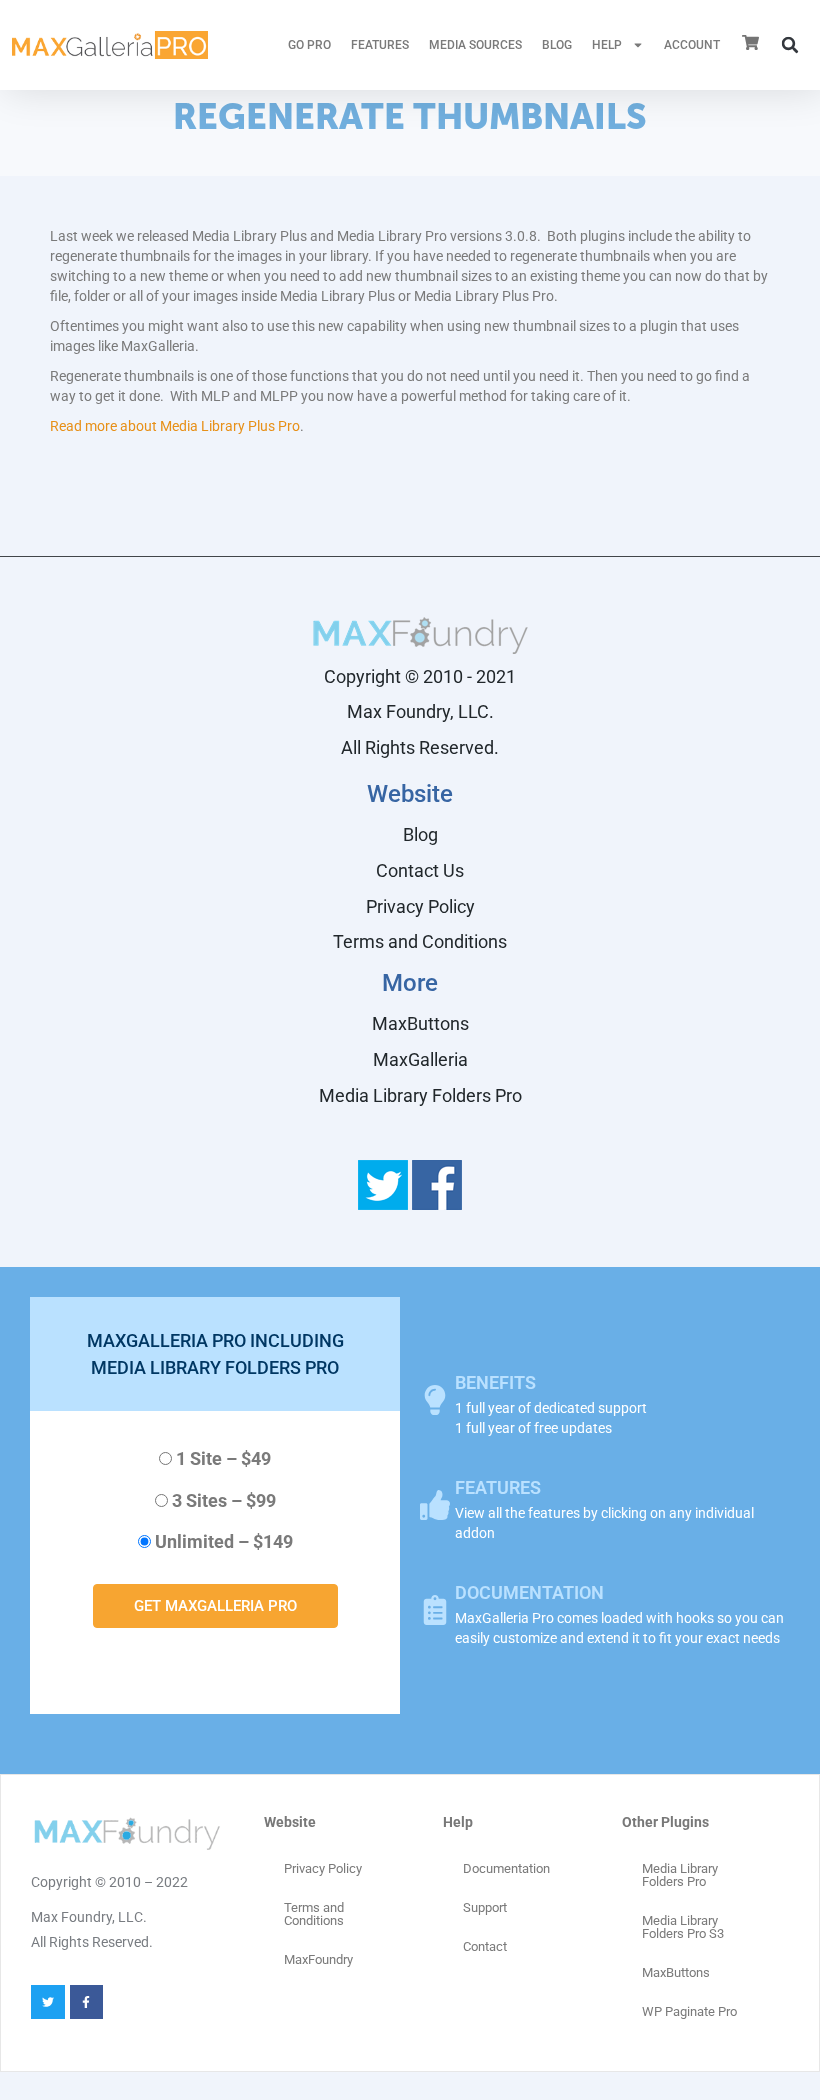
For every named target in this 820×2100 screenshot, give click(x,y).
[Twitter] (48, 2002)
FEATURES (380, 45)
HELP (607, 45)
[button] (790, 45)
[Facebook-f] (87, 2002)
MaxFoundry (318, 1959)
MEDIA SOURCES (475, 45)
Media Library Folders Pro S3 (683, 1927)
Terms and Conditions (420, 941)
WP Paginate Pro (689, 2011)
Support (485, 1907)
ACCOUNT (692, 45)
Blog (557, 45)
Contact (485, 1946)
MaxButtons (420, 1023)
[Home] (110, 44)
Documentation (506, 1868)
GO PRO (309, 45)
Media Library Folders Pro (420, 1095)
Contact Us (420, 870)
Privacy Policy (420, 906)
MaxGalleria (420, 1059)
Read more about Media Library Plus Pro (175, 426)
